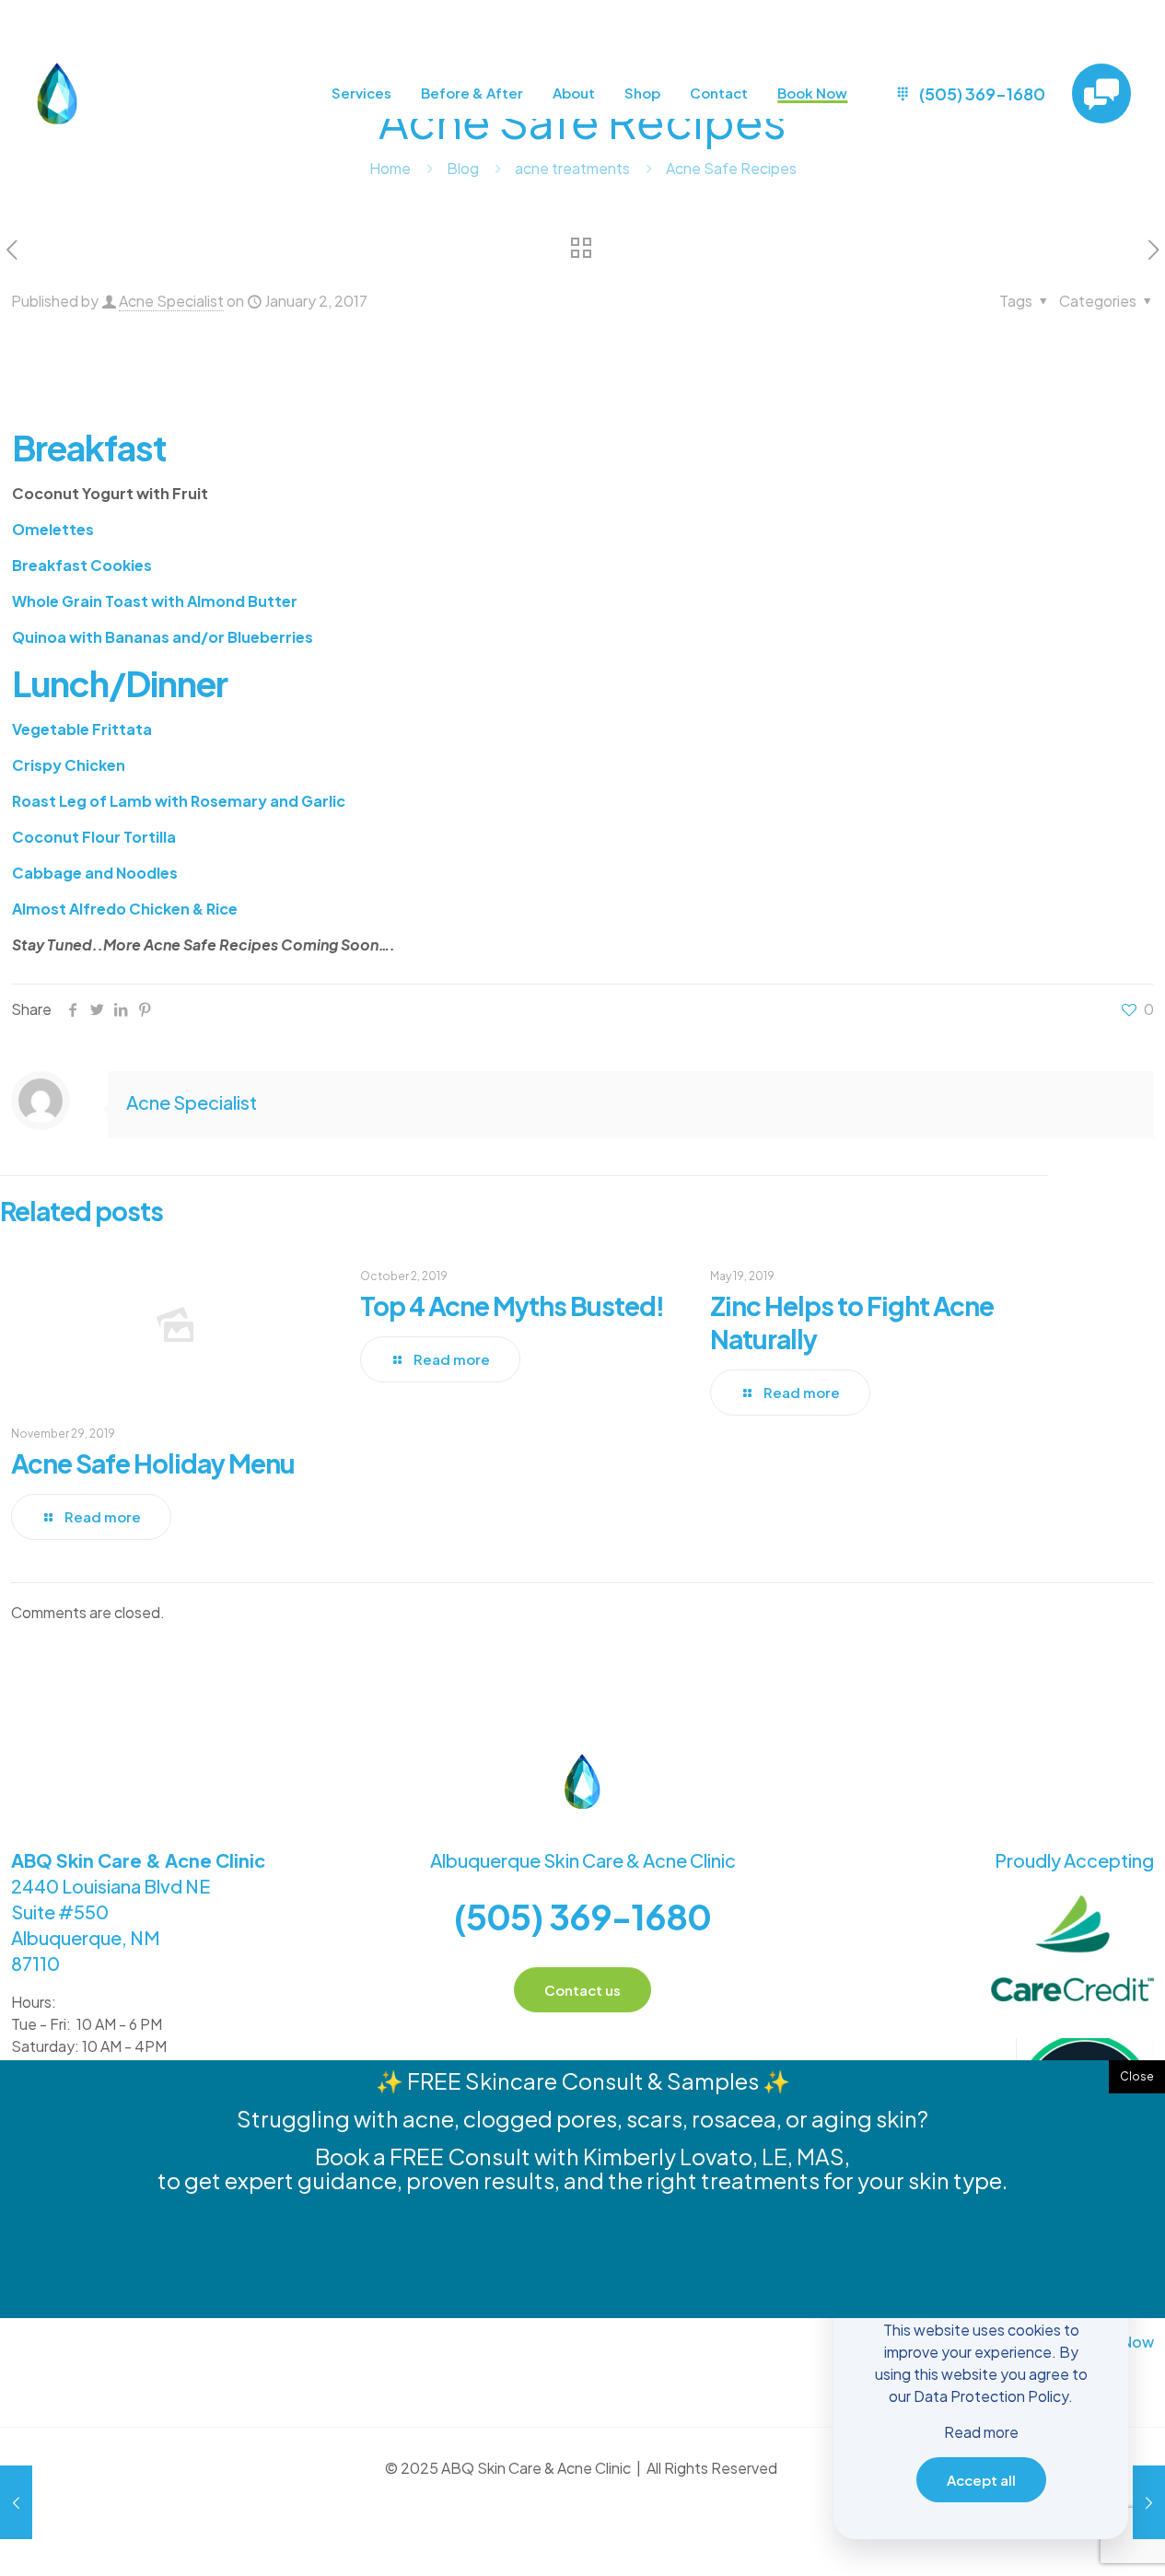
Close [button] (1137, 2076)
